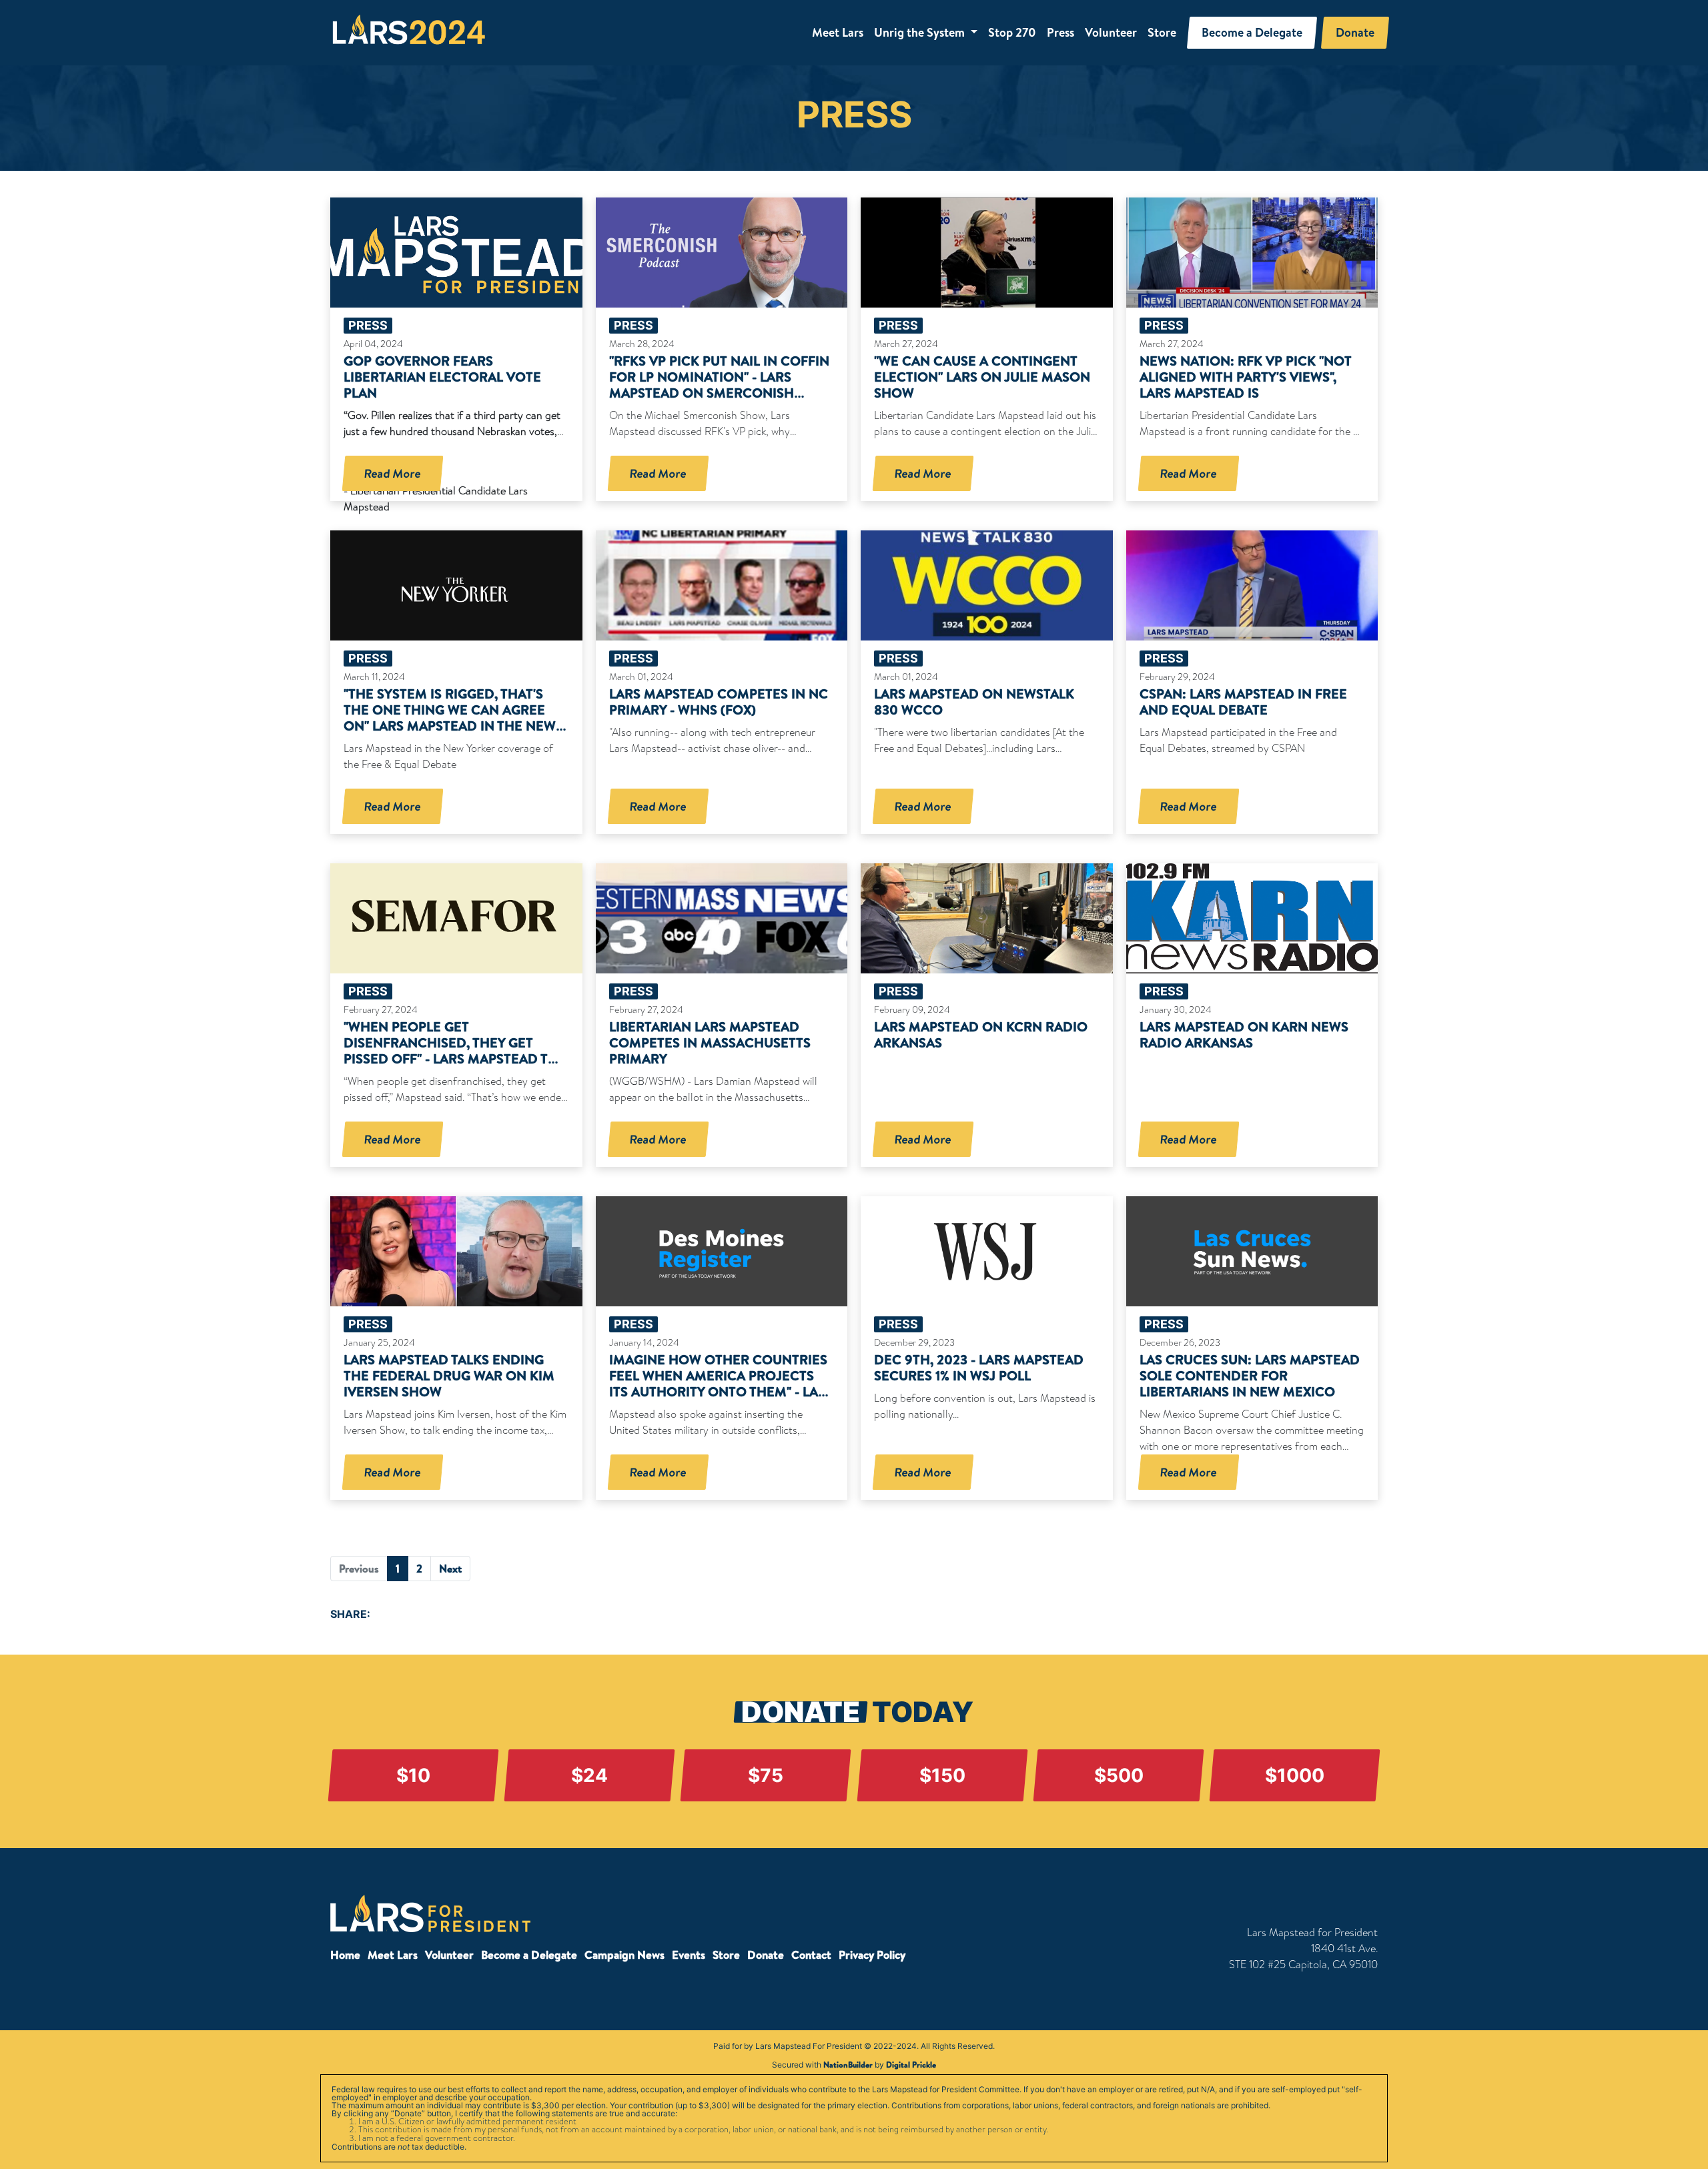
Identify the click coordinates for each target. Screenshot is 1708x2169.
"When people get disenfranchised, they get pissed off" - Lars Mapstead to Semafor (451, 1050)
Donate (766, 1955)
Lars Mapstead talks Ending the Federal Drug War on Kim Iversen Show (449, 1375)
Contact (811, 1955)
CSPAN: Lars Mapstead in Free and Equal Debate (1243, 702)
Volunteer (1111, 32)
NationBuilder (848, 2065)
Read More (393, 473)
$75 (766, 1775)
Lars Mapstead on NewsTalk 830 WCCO (974, 702)
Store (1162, 32)
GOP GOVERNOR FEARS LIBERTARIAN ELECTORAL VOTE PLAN (442, 377)
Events (689, 1955)
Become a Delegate (529, 1955)
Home (345, 1955)
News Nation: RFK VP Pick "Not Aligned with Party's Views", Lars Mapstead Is (1246, 377)
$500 (1118, 1775)
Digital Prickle (911, 2065)
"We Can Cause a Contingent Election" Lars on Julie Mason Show (982, 377)
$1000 (1295, 1775)
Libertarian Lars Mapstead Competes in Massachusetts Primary (710, 1042)
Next (450, 1569)
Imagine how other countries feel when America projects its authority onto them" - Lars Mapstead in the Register (722, 1383)
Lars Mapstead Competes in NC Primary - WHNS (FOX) (719, 702)
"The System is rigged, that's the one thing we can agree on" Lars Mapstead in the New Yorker (450, 718)
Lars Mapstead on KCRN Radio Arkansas (981, 1034)
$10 (413, 1775)
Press (1060, 32)
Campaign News (624, 1955)
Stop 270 (1012, 32)
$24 (589, 1775)
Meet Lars (838, 32)
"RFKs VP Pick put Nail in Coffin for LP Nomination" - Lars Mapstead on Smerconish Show (719, 385)
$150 (942, 1775)
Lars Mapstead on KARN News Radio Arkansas (1244, 1034)
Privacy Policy (872, 1955)
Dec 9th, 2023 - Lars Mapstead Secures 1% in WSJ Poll (979, 1367)
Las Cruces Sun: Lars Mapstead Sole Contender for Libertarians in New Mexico (1250, 1375)
